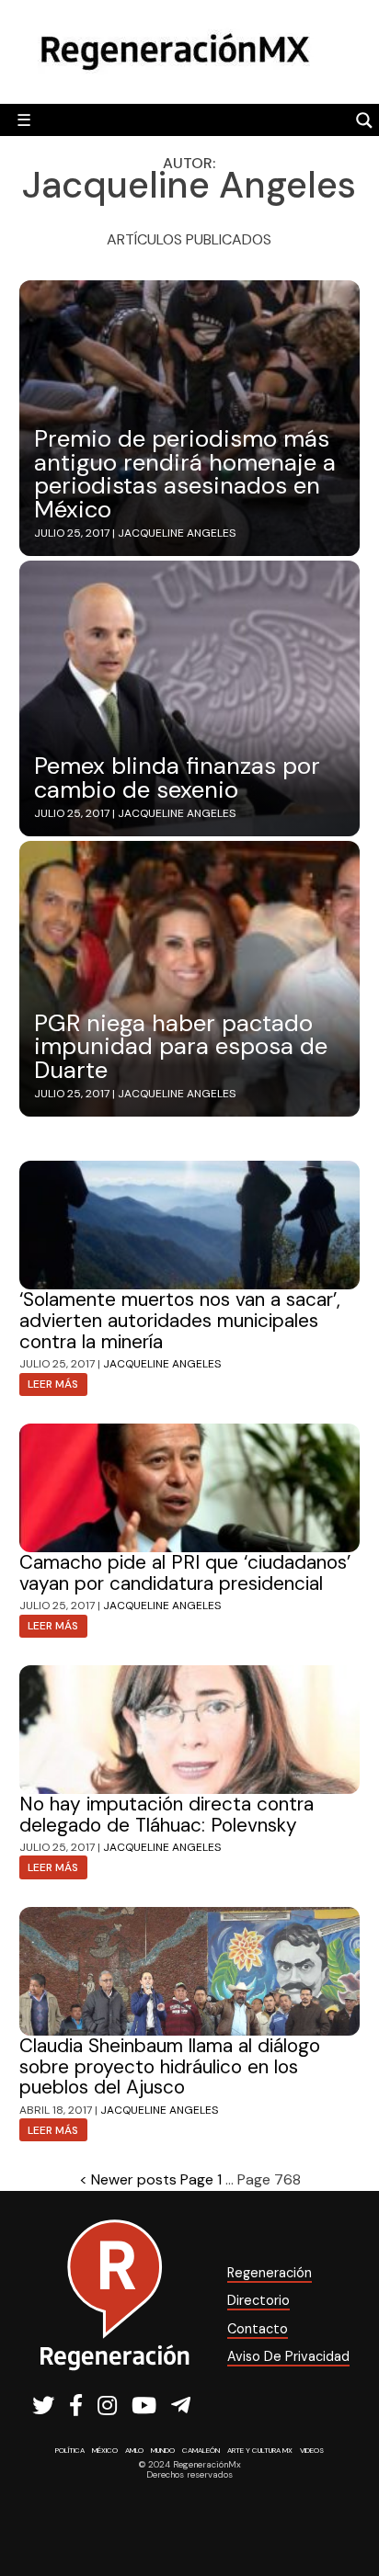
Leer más (53, 1384)
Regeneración (270, 2273)
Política (70, 2450)
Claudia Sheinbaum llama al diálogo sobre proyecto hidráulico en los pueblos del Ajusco (170, 2066)
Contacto (258, 2329)
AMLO (134, 2450)
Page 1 (201, 2179)
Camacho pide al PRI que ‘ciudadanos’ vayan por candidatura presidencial (185, 1572)
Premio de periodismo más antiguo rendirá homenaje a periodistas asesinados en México (185, 474)
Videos (312, 2450)
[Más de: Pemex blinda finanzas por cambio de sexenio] (190, 698)
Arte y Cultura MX (260, 2450)
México (105, 2450)
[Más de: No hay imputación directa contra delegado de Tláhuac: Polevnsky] (190, 1730)
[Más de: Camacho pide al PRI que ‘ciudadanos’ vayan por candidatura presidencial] (190, 1488)
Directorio (258, 2300)
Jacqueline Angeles (177, 533)
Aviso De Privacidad (288, 2356)
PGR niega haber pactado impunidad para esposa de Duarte (181, 1047)
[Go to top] (345, 2513)
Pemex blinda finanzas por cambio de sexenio (177, 778)
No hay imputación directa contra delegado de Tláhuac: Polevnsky (167, 1814)
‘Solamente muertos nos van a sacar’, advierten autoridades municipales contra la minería (180, 1320)
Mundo (163, 2450)
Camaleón (201, 2450)
